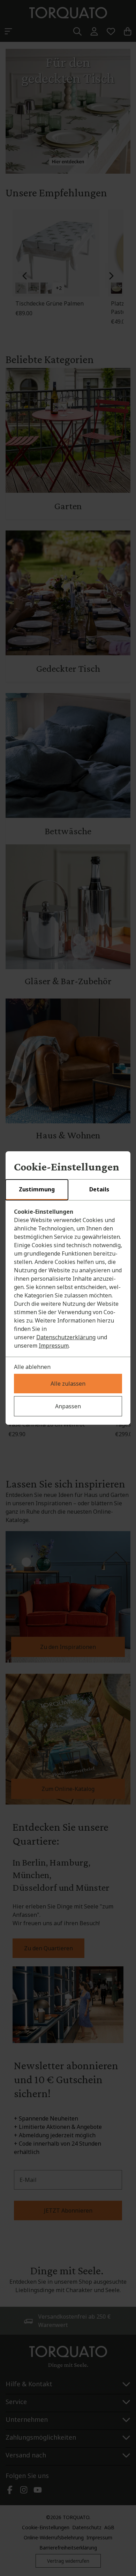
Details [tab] (99, 1189)
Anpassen (68, 1406)
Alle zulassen (68, 1384)
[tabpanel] (68, 1279)
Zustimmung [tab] (37, 1189)
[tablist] (68, 1190)
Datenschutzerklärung (66, 1337)
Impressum (54, 1346)
